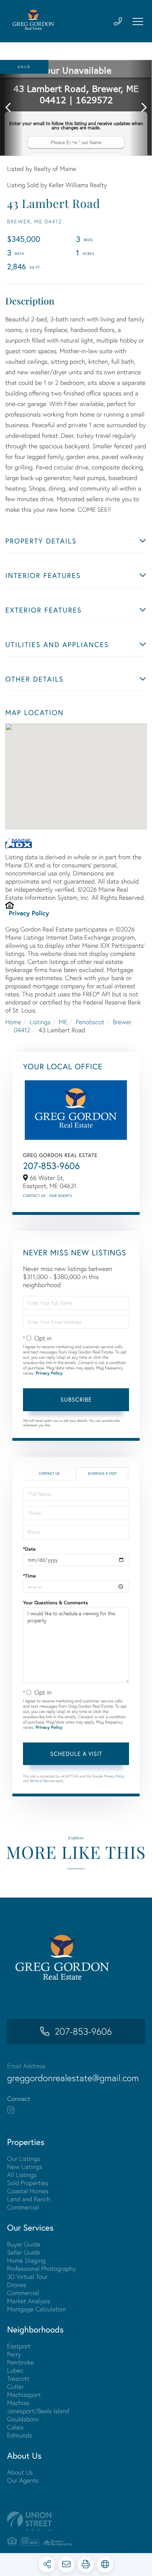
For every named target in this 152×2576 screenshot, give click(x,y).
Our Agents (60, 1196)
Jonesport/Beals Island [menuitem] (38, 2411)
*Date (29, 1549)
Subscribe (76, 1399)
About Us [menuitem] (20, 2472)
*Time (29, 1576)
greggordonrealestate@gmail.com (73, 2078)
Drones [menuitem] (17, 2285)
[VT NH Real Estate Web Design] (76, 2521)
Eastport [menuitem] (19, 2346)
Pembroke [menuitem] (21, 2362)
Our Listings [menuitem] (24, 2159)
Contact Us (34, 1196)
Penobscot (90, 1022)
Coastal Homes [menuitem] (28, 2191)
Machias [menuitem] (18, 2403)
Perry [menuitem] (14, 2354)
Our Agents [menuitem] (23, 2480)
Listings (40, 1022)
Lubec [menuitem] (15, 2370)
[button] (11, 108)
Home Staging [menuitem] (26, 2260)
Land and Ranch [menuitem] (29, 2199)
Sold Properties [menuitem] (28, 2183)
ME (63, 1022)
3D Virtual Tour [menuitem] (27, 2277)
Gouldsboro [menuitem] (23, 2419)
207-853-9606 (51, 1166)
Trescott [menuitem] (18, 2378)
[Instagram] (11, 2110)
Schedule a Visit (102, 1473)
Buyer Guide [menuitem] (24, 2244)
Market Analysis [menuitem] (29, 2301)
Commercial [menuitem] (23, 2207)
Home (13, 1022)
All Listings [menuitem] (22, 2175)
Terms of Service (42, 1781)
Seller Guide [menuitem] (24, 2252)
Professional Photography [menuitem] (42, 2268)
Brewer (122, 1022)
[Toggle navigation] (138, 21)
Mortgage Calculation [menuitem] (36, 2309)
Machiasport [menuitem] (24, 2395)
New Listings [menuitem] (25, 2167)
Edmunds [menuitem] (20, 2435)
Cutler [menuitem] (16, 2387)
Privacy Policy (29, 913)
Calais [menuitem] (15, 2427)
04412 (22, 1030)
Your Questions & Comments (55, 1603)
